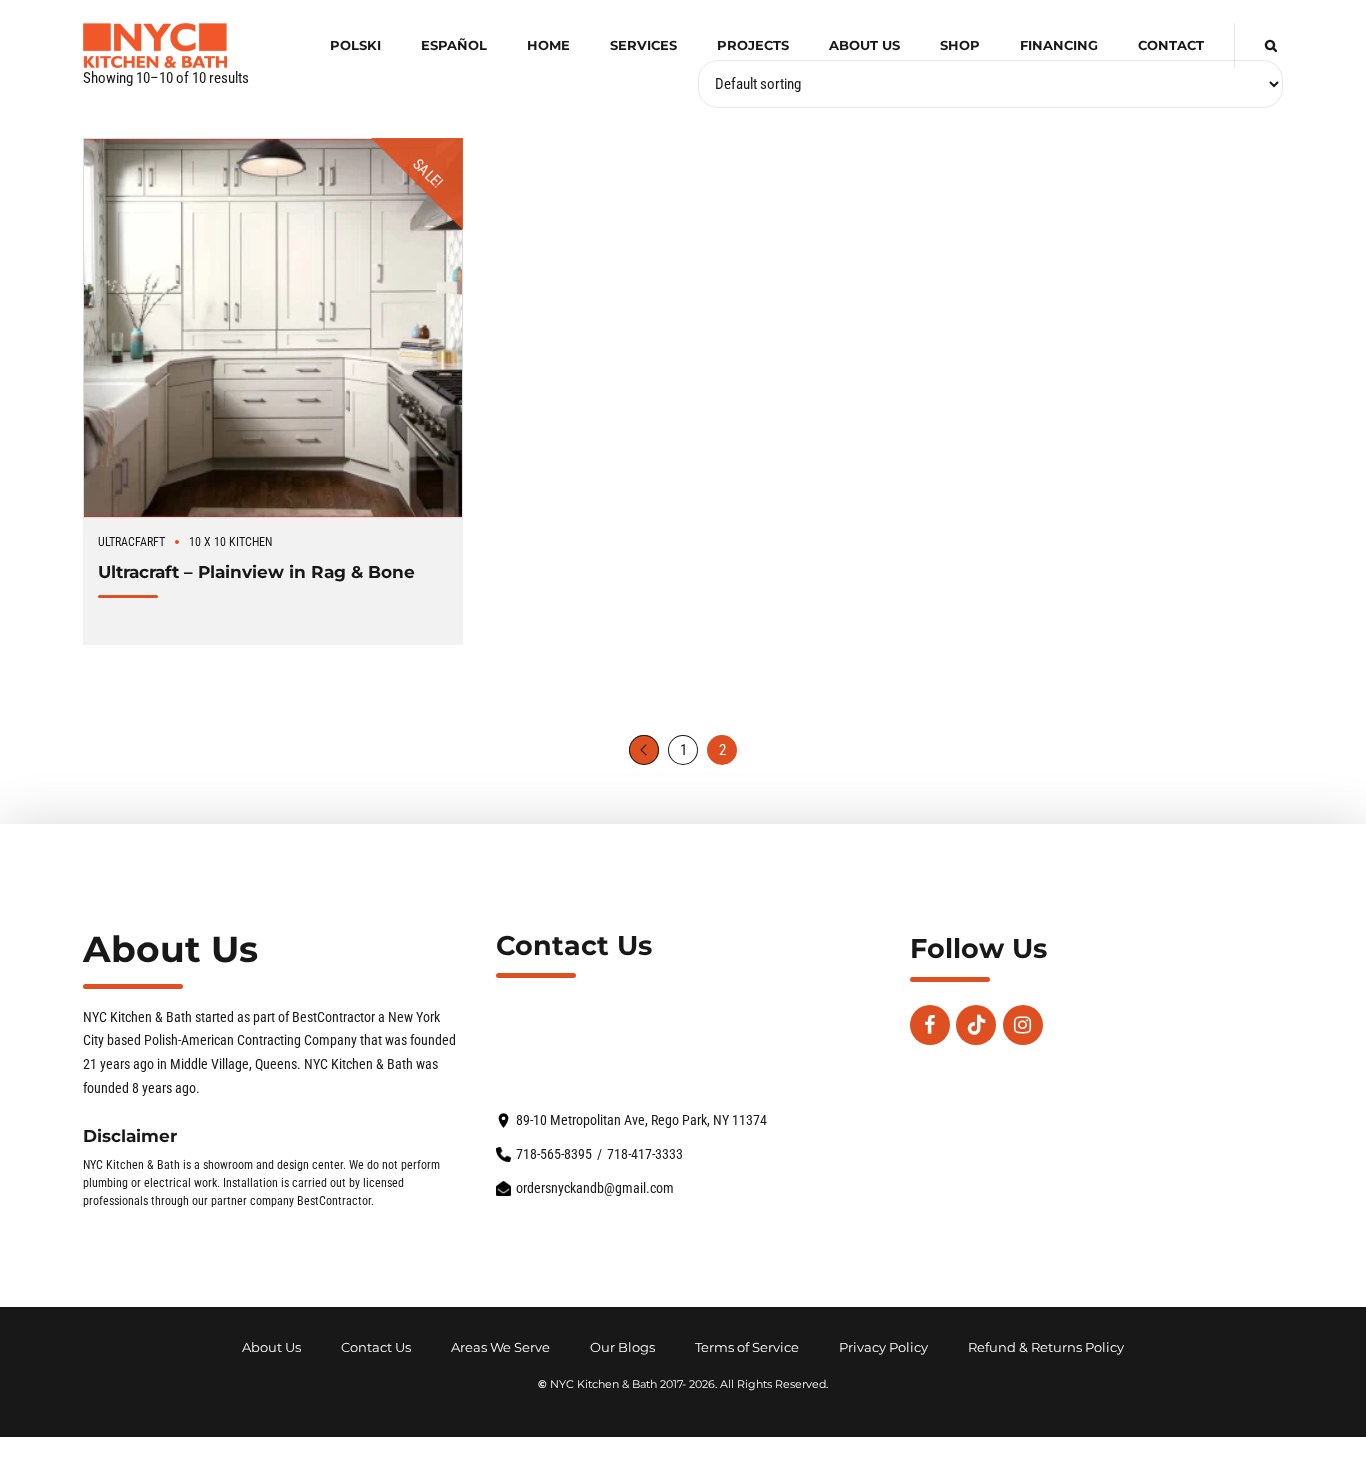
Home (548, 45)
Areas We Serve (500, 1347)
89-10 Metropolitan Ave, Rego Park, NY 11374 (641, 1120)
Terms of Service (747, 1347)
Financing (1059, 45)
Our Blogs (622, 1347)
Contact (1171, 45)
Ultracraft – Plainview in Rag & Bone (256, 571)
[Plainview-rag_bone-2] (273, 328)
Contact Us (376, 1347)
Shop (960, 45)
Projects (753, 45)
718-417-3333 (645, 1154)
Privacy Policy (883, 1347)
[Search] (1271, 45)
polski (355, 45)
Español (454, 45)
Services (643, 45)
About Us (864, 45)
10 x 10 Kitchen (230, 542)
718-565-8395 (554, 1154)
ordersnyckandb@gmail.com (595, 1188)
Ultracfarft (131, 542)
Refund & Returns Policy (1046, 1347)
